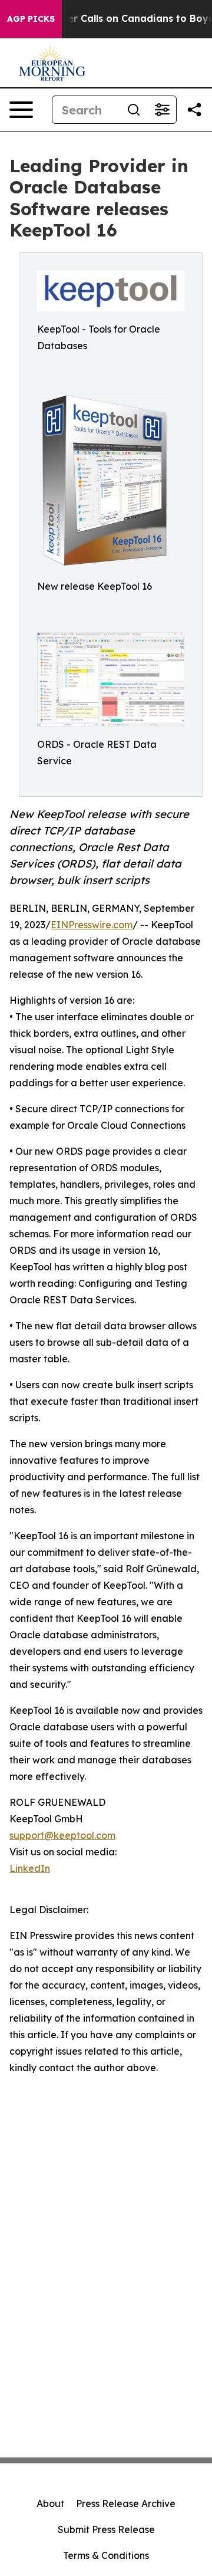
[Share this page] (194, 110)
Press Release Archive (126, 2503)
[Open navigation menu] (21, 110)
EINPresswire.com (92, 925)
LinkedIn (30, 1868)
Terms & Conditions (106, 2555)
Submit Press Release (106, 2529)
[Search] (134, 110)
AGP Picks (31, 19)
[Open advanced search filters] (162, 110)
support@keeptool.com (62, 1835)
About (50, 2503)
